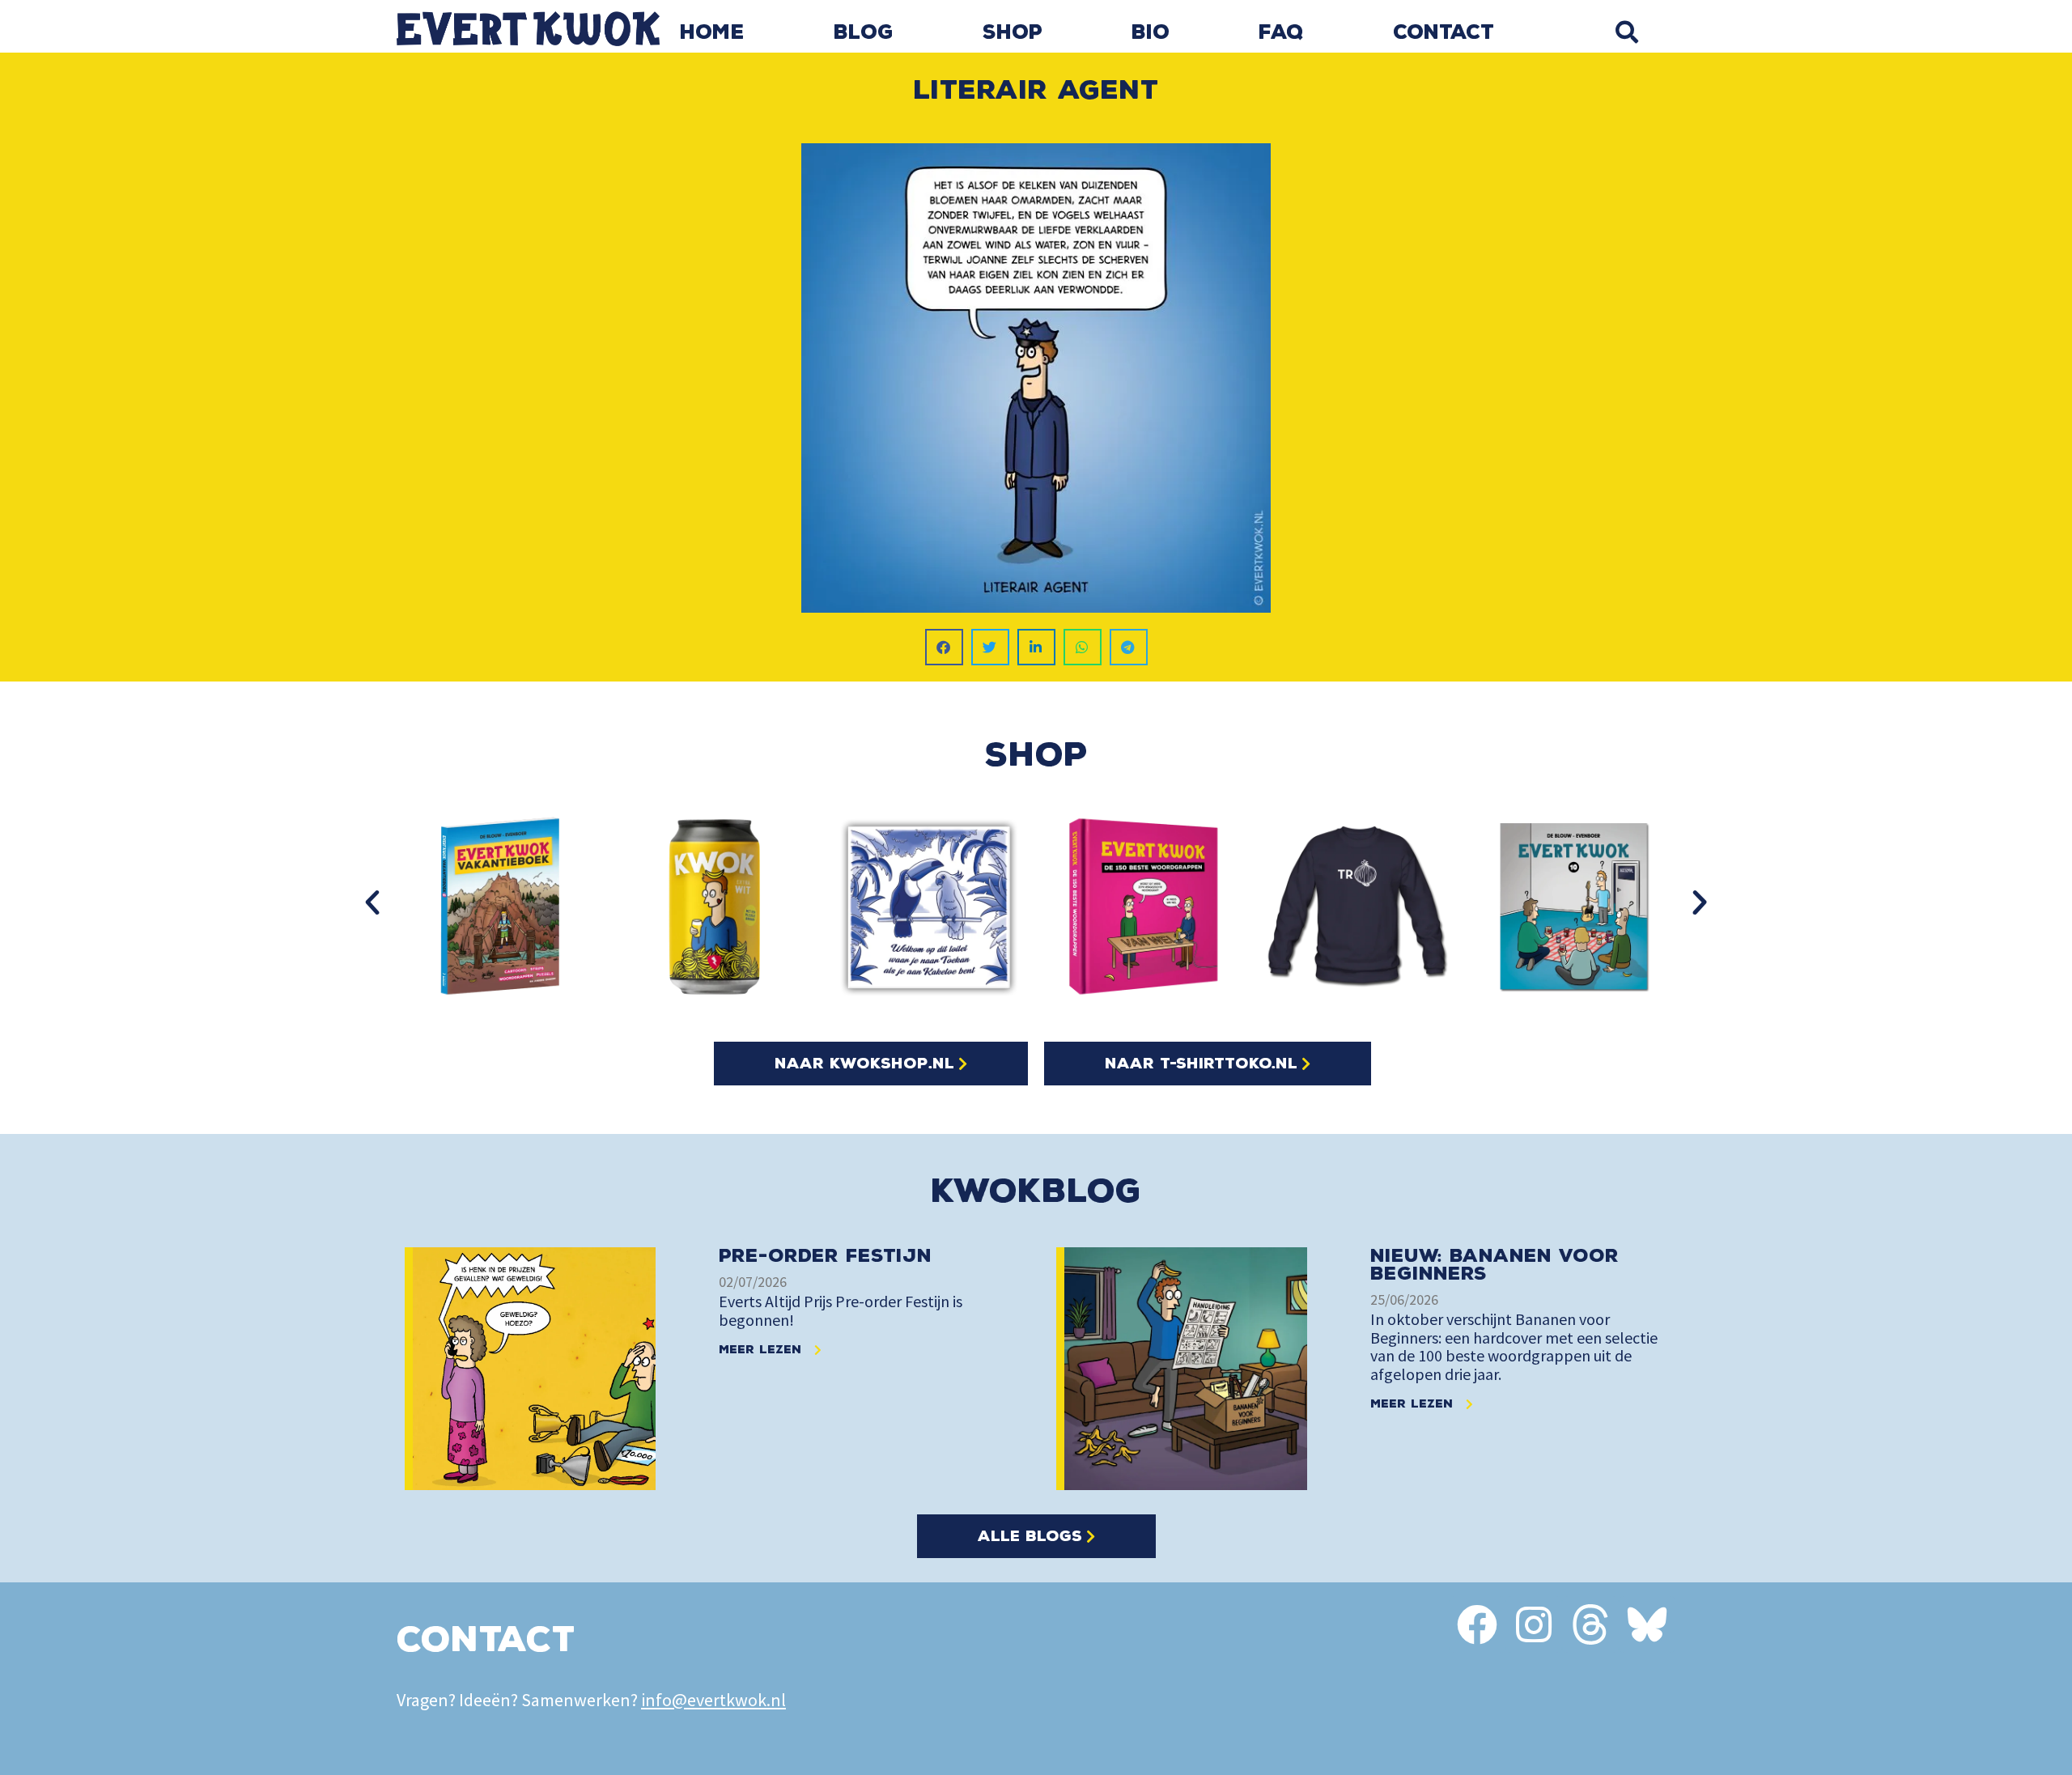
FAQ (1281, 32)
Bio (1151, 32)
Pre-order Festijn (825, 1256)
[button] (1626, 32)
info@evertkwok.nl (713, 1700)
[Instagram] (1534, 1624)
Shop (1013, 32)
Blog (864, 32)
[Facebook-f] (1477, 1624)
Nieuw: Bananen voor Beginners (1495, 1265)
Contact (1444, 32)
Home (712, 32)
